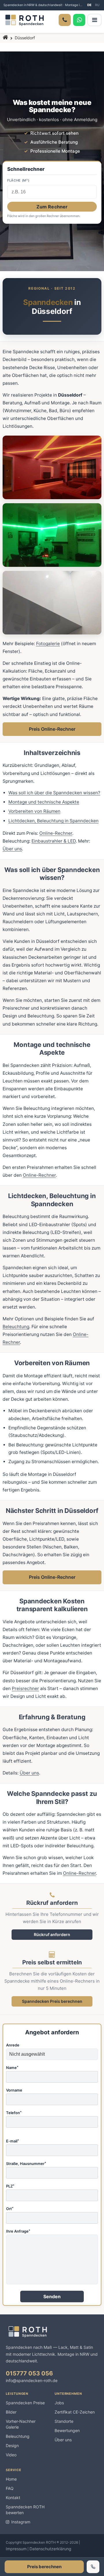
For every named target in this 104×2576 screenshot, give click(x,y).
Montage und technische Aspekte (44, 802)
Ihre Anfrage (18, 2231)
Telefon (14, 2113)
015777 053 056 (29, 2373)
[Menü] (94, 20)
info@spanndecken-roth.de (32, 2380)
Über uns (12, 849)
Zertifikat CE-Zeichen (75, 2412)
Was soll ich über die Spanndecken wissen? (54, 793)
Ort (10, 2209)
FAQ (10, 2488)
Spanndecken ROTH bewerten (25, 2510)
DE (89, 5)
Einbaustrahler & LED (54, 841)
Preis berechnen (44, 2567)
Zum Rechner (52, 207)
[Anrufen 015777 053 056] (65, 20)
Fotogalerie (48, 644)
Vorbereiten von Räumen (34, 811)
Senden (52, 2296)
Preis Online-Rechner (52, 729)
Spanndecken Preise (25, 2403)
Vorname (14, 2090)
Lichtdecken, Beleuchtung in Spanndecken (53, 821)
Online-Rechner (56, 833)
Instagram (21, 2522)
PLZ (10, 2186)
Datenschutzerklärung (50, 2549)
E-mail (13, 2141)
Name (12, 2068)
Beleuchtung (16, 1327)
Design (12, 2445)
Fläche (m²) (18, 181)
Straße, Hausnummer (26, 2164)
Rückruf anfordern (52, 1934)
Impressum (16, 2549)
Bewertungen (67, 2430)
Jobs (59, 2403)
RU (97, 5)
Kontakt (13, 2498)
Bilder (11, 2412)
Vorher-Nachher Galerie (21, 2424)
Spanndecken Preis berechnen (52, 2001)
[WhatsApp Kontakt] (79, 20)
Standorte (64, 2421)
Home (11, 2479)
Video (11, 2455)
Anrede (13, 2045)
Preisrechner (25, 1688)
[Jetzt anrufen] (93, 2567)
